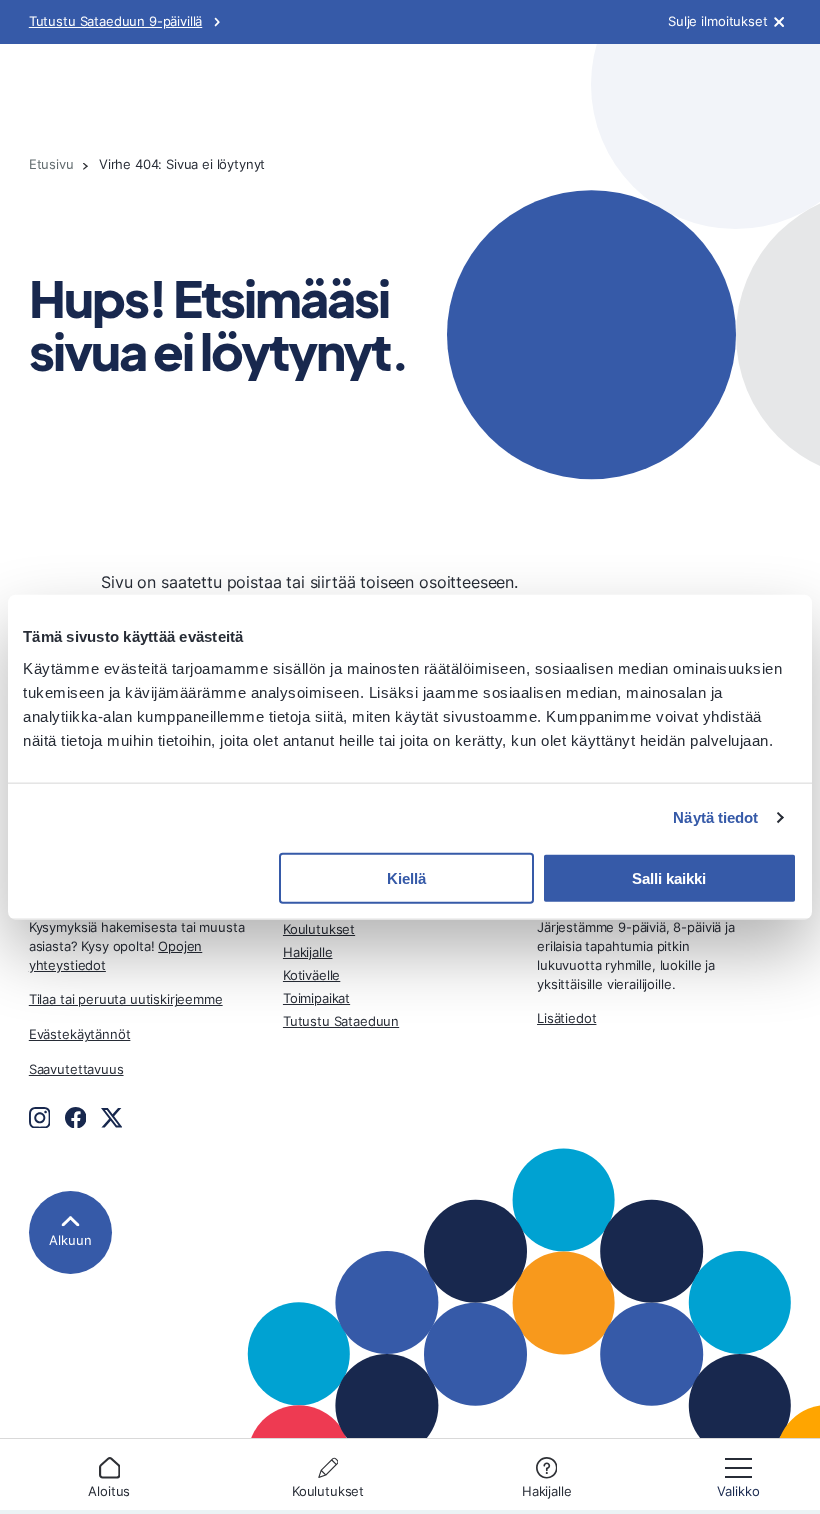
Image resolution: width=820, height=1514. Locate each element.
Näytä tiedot (715, 817)
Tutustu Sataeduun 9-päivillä (115, 21)
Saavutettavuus (76, 1069)
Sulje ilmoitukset (718, 22)
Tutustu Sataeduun (341, 1021)
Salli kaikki (669, 877)
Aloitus (109, 1491)
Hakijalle (547, 1491)
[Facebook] (76, 1118)
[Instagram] (40, 1118)
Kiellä (406, 877)
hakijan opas (73, 100)
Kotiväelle (311, 975)
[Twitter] (112, 1118)
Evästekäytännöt (80, 1034)
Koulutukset (328, 1491)
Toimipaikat (316, 998)
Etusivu (51, 164)
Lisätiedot (566, 1018)
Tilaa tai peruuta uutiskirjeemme (126, 999)
